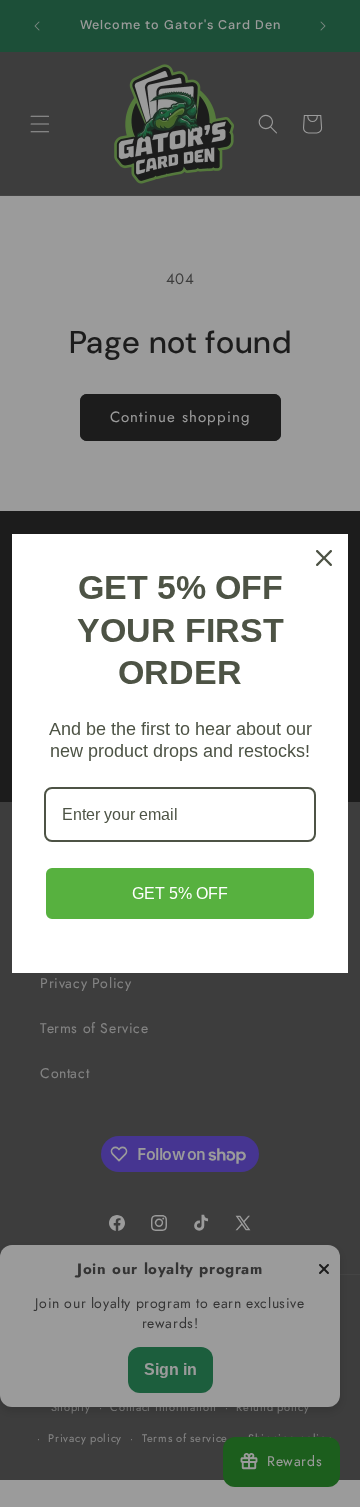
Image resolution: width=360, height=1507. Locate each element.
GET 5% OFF (180, 893)
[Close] (324, 558)
